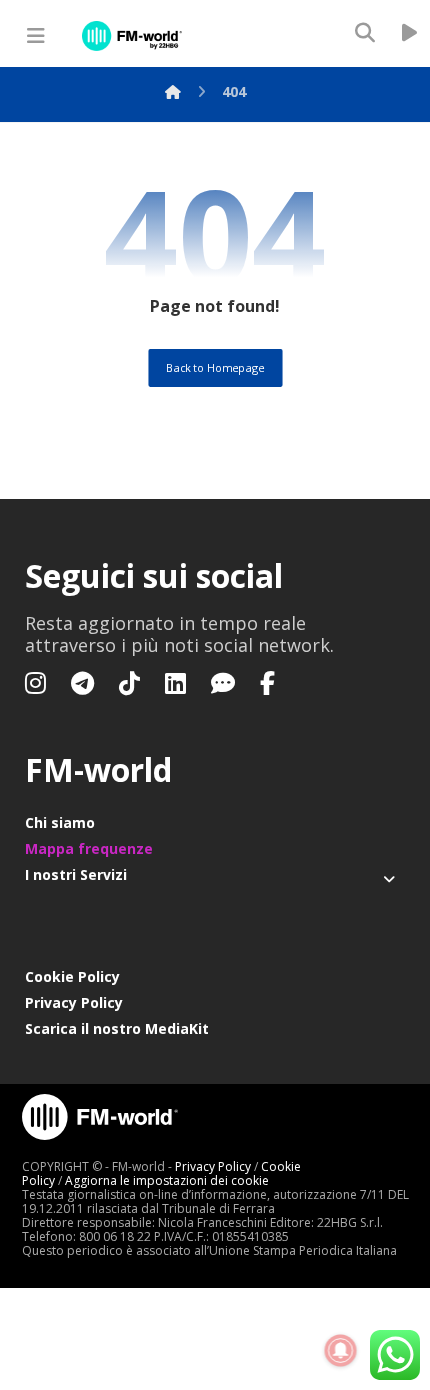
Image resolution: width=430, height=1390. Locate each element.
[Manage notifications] (341, 1351)
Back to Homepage (215, 367)
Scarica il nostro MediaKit (117, 1028)
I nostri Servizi (76, 874)
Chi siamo (60, 822)
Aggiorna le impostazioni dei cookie (167, 1180)
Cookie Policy (72, 976)
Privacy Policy (74, 1002)
